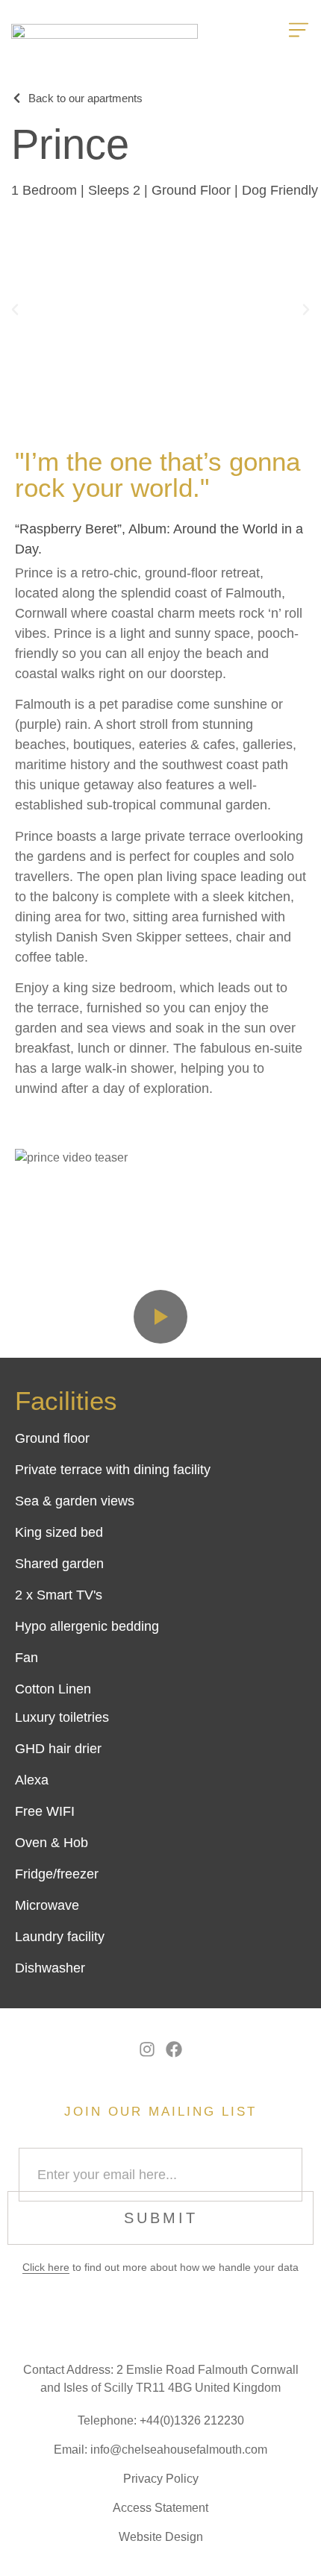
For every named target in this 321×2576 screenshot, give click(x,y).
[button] (15, 310)
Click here (46, 2267)
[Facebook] (174, 2050)
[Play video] (160, 1317)
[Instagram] (147, 2050)
